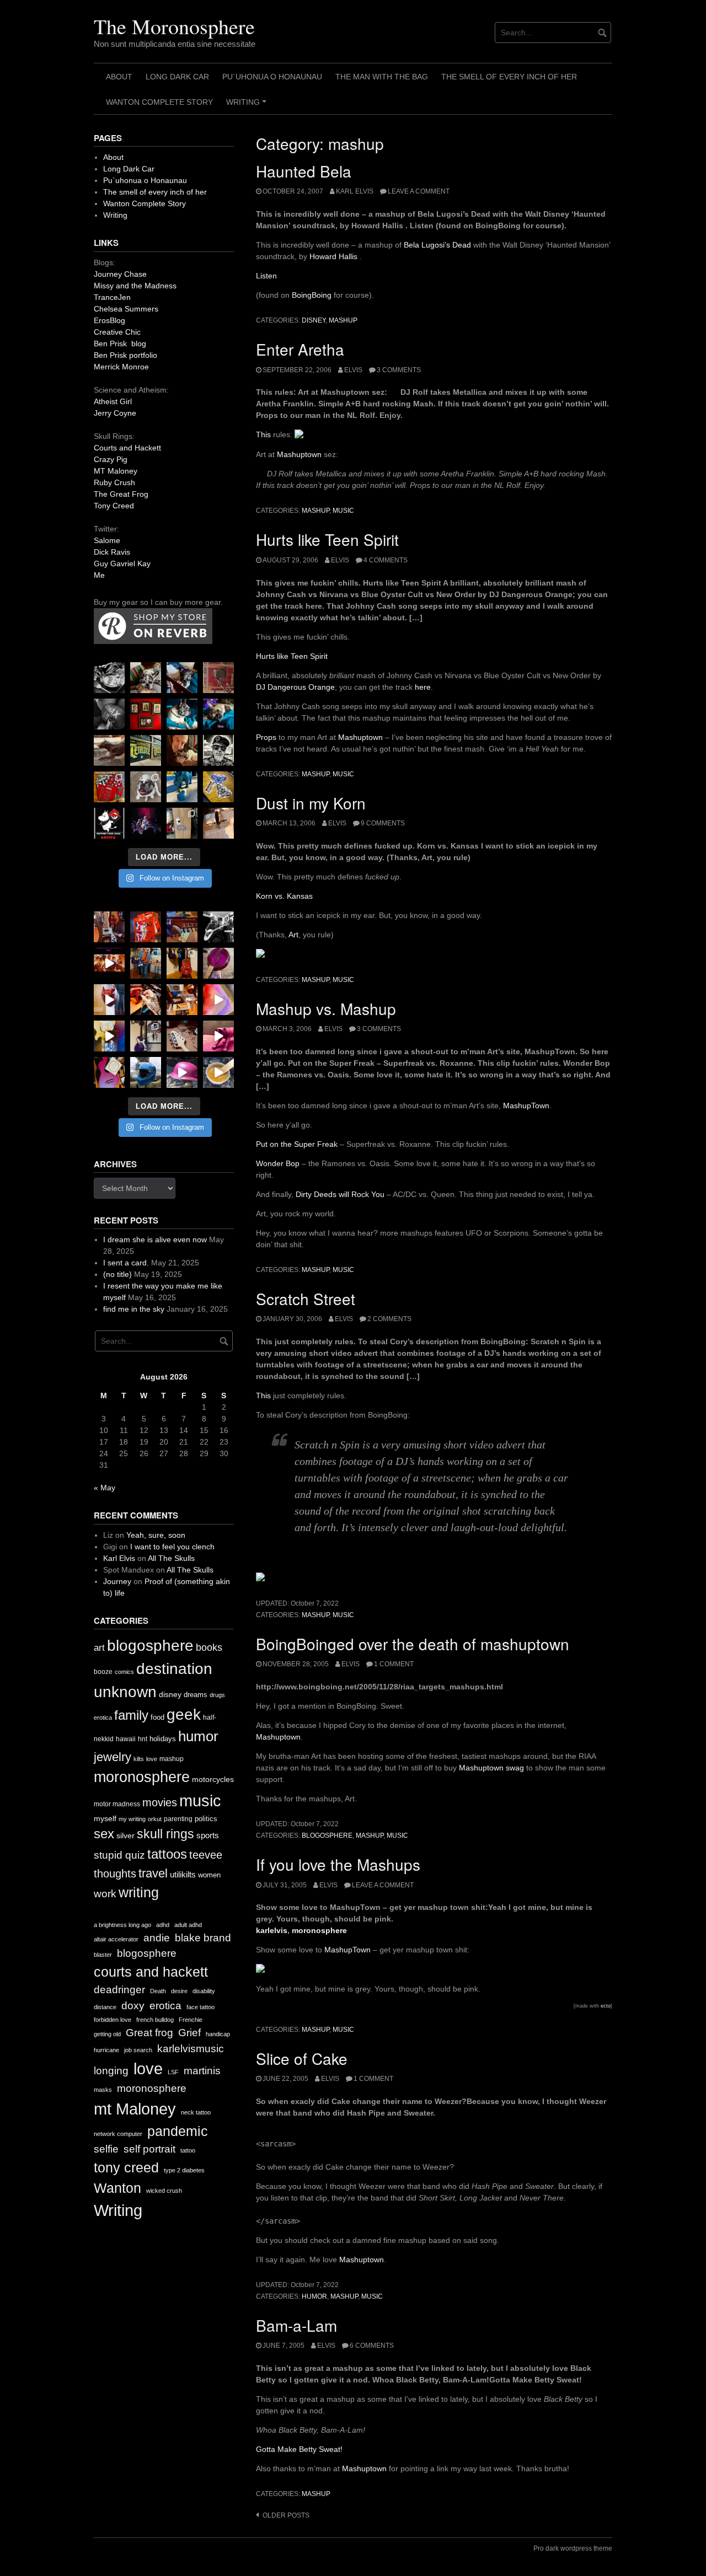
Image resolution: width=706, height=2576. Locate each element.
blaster (103, 1955)
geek (184, 1714)
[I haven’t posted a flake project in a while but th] (146, 1072)
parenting (178, 1819)
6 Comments (372, 2346)
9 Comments (383, 823)
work (105, 1894)
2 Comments (389, 1319)
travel (153, 1873)
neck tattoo (196, 2112)
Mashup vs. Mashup (326, 1008)
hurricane (106, 2050)
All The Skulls (171, 1558)
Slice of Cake (302, 2058)
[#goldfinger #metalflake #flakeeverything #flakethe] (218, 1072)
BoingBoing (312, 295)
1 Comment (394, 1664)
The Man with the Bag (382, 77)
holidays (163, 1739)
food (157, 1717)
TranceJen (112, 297)
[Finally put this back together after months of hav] (182, 963)
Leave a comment (419, 191)
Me (99, 575)
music (343, 511)
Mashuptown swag (491, 1768)
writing (139, 1892)
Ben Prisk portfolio (125, 355)
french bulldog (155, 2020)
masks (103, 2090)
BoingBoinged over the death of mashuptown (413, 1644)
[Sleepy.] (146, 678)
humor (314, 2296)
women (209, 1875)
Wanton (117, 2188)
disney (314, 320)
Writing (248, 106)
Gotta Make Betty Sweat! (299, 2449)
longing (111, 2071)
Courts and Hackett (127, 448)
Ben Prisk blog (120, 344)
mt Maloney (135, 2109)
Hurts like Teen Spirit (327, 539)
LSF (173, 2072)
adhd (163, 1925)
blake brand (203, 1938)
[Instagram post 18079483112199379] (109, 963)
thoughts (115, 1874)
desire (179, 1991)
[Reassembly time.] (182, 1036)
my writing (132, 1819)
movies (160, 1802)
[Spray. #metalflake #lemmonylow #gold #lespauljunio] (109, 1036)
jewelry (113, 1757)
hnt (143, 1739)
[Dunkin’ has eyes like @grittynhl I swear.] (146, 787)
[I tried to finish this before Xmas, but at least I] (109, 1000)
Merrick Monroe (121, 367)
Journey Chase (120, 274)
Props (266, 737)
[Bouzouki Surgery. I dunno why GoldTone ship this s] (182, 927)
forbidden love (113, 2020)
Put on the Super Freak (297, 1144)
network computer (118, 2134)
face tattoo (200, 2007)
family (131, 1715)
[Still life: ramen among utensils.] (109, 678)
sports (208, 1835)
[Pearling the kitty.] (218, 1036)
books (209, 1647)
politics (206, 1819)
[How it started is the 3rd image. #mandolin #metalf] (146, 1036)
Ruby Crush (114, 482)
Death (158, 1991)
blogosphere (327, 1836)
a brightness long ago (122, 1925)
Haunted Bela (304, 171)
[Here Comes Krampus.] (218, 1000)
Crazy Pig (111, 459)
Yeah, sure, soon (156, 1535)
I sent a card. (126, 1263)
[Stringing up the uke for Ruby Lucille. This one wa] (109, 1072)
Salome (107, 540)
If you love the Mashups (338, 1864)
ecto (606, 2006)
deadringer (119, 1990)
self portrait (149, 2149)
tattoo (188, 2150)
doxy (133, 2006)
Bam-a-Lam (296, 2325)
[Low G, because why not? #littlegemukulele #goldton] (218, 963)
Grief (189, 2033)
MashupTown (526, 1105)
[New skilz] (146, 1000)
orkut (155, 1819)
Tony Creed (114, 506)
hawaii (126, 1739)
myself (105, 1818)
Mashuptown (299, 454)
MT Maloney (116, 471)
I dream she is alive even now (155, 1239)
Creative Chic (117, 332)
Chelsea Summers (126, 309)
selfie (106, 2149)
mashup (343, 320)
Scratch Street (306, 1298)
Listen (266, 276)
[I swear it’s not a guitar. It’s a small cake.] (182, 823)
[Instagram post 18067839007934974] (182, 1072)
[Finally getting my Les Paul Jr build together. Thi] (182, 1000)
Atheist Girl (113, 401)
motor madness (117, 1804)
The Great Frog (121, 494)
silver (125, 1836)
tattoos (167, 1854)
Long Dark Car (177, 77)
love (152, 1759)
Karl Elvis (355, 191)
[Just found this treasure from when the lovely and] (218, 787)
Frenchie (191, 2020)
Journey (117, 1581)
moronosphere (319, 1930)
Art (293, 935)
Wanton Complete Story (159, 102)
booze (103, 1672)
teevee (206, 1855)
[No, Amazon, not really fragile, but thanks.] (146, 927)
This (263, 434)
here (423, 687)
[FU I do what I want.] (218, 823)
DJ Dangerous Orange (295, 687)
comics (124, 1672)
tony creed (126, 2168)
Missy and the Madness (135, 286)
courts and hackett (151, 1972)
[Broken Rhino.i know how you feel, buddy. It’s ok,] (182, 787)
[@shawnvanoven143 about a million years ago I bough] (146, 714)
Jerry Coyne (115, 413)
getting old (107, 2034)
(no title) (117, 1274)
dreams (196, 1695)
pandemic (178, 2131)
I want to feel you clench (172, 1547)
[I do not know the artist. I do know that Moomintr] (109, 823)
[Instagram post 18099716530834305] (182, 714)
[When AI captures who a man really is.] (218, 750)
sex (104, 1834)
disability (204, 1991)
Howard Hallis (335, 256)
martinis (202, 2071)
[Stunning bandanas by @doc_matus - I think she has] (109, 787)
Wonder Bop (278, 1163)
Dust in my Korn (311, 803)
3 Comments (399, 370)
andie (157, 1938)
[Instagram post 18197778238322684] (218, 714)
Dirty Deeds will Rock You (340, 1194)
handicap (218, 2034)
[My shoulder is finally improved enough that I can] (109, 927)
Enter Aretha (300, 349)
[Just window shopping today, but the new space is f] (146, 750)
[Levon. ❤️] (182, 750)
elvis (353, 370)
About (119, 77)
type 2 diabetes (184, 2170)
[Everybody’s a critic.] (182, 678)
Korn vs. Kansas (284, 896)
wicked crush (164, 2191)
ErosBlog (109, 320)
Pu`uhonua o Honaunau (272, 77)
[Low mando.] (218, 927)
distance (105, 2007)
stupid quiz (119, 1855)
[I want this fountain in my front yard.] (109, 750)
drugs (217, 1695)
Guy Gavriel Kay (122, 563)
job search (138, 2050)
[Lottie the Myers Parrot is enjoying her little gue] (218, 678)
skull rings (165, 1834)
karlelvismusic (191, 2049)
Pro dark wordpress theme (573, 2548)
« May (105, 1488)
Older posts (286, 2515)
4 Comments (386, 560)
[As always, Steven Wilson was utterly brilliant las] (146, 823)
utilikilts (183, 1874)
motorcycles (213, 1779)
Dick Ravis (112, 552)
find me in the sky (134, 1309)
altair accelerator (116, 1939)
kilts (139, 1759)
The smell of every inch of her (509, 77)
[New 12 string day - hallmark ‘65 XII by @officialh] (146, 963)
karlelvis (272, 1930)
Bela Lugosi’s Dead (437, 245)
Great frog (149, 2033)
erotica (103, 1718)
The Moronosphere (174, 26)
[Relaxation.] (109, 714)
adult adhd (188, 1925)
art (99, 1648)
